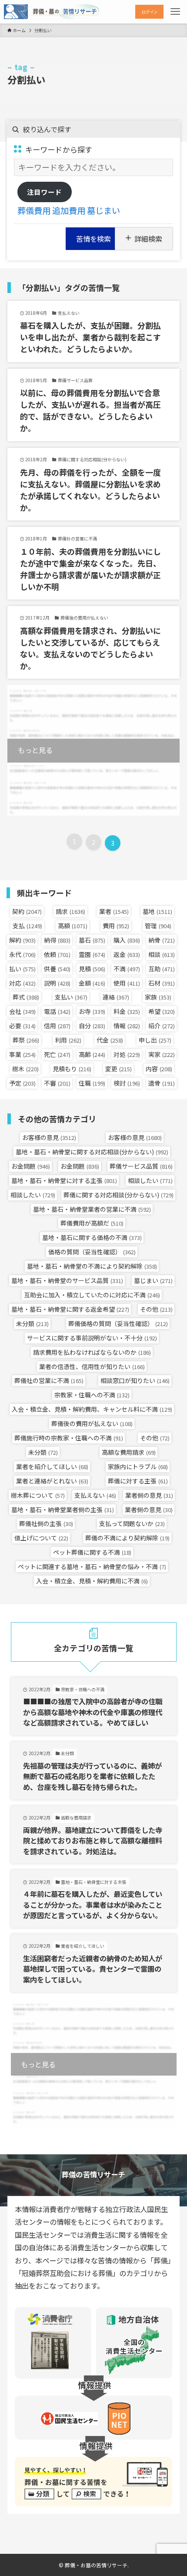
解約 (22, 940)
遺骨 (162, 1083)
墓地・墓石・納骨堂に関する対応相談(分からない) (92, 1152)
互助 (162, 969)
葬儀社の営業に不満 (49, 1380)
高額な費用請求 (129, 1452)
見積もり (72, 1069)
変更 (119, 1069)
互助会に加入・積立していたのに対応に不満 (92, 1295)
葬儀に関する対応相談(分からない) (119, 1195)
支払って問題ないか (132, 1523)
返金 (127, 954)
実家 (162, 1054)
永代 (22, 954)
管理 (158, 926)
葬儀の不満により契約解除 (127, 1538)
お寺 (92, 1011)
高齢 (92, 1054)
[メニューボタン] (175, 12)
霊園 (92, 954)
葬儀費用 (34, 210)
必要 (22, 1026)
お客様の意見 (49, 1137)
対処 (127, 1054)
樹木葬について (38, 1495)
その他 (156, 1309)
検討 (127, 1083)
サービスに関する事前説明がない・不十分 (92, 1338)
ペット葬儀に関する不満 (92, 1552)
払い (22, 969)
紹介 (162, 1026)
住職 (92, 1083)
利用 (68, 1040)
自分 (92, 1026)
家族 (158, 997)
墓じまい (104, 210)
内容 (159, 1069)
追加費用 (69, 210)
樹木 (25, 1069)
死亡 (57, 1054)
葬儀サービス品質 (141, 1166)
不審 (57, 1083)
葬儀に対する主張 (138, 1481)
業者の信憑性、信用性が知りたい (92, 1366)
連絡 (116, 997)
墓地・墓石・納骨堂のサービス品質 (67, 1280)
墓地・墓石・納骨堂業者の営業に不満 (92, 1209)
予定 (22, 1083)
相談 (162, 954)
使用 (127, 983)
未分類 (32, 1323)
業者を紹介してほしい (52, 1466)
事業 (22, 1054)
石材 (162, 983)
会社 (22, 1011)
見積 (92, 969)
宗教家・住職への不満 (92, 1395)
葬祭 (26, 1040)
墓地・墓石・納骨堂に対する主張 (64, 1180)
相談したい (150, 1180)
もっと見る (35, 750)
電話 (57, 1011)
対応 (22, 983)
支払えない (95, 1495)
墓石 (92, 940)
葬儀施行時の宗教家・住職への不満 (69, 1438)
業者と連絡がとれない (52, 1481)
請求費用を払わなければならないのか (92, 1352)
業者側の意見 (149, 1495)
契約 (27, 911)
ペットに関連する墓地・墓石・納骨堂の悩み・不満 (92, 1566)
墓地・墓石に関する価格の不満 (92, 1237)
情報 (127, 1026)
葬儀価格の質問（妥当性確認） (118, 1323)
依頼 (57, 954)
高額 (73, 926)
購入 (127, 940)
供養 (57, 969)
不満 (127, 969)
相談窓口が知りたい (135, 1380)
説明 (57, 983)
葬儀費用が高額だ (92, 1223)
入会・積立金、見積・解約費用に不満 (92, 1581)
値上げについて (41, 1538)
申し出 (155, 1040)
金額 (92, 983)
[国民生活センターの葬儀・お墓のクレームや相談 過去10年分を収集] (52, 12)
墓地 (157, 911)
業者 (114, 911)
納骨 (162, 940)
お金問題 (31, 1166)
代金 (110, 1040)
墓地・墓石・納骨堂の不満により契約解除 (92, 1266)
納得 (57, 940)
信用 (57, 1026)
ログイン (150, 12)
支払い (71, 997)
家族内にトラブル (138, 1466)
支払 (27, 926)
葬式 (26, 997)
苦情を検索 (93, 239)
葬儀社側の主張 (46, 1523)
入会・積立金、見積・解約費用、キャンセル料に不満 (92, 1409)
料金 (127, 1011)
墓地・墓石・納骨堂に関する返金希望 (70, 1309)
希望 (162, 1011)
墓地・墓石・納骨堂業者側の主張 (63, 1510)
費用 (116, 926)
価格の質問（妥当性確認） (92, 1252)
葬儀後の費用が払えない (92, 1423)
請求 (70, 911)
